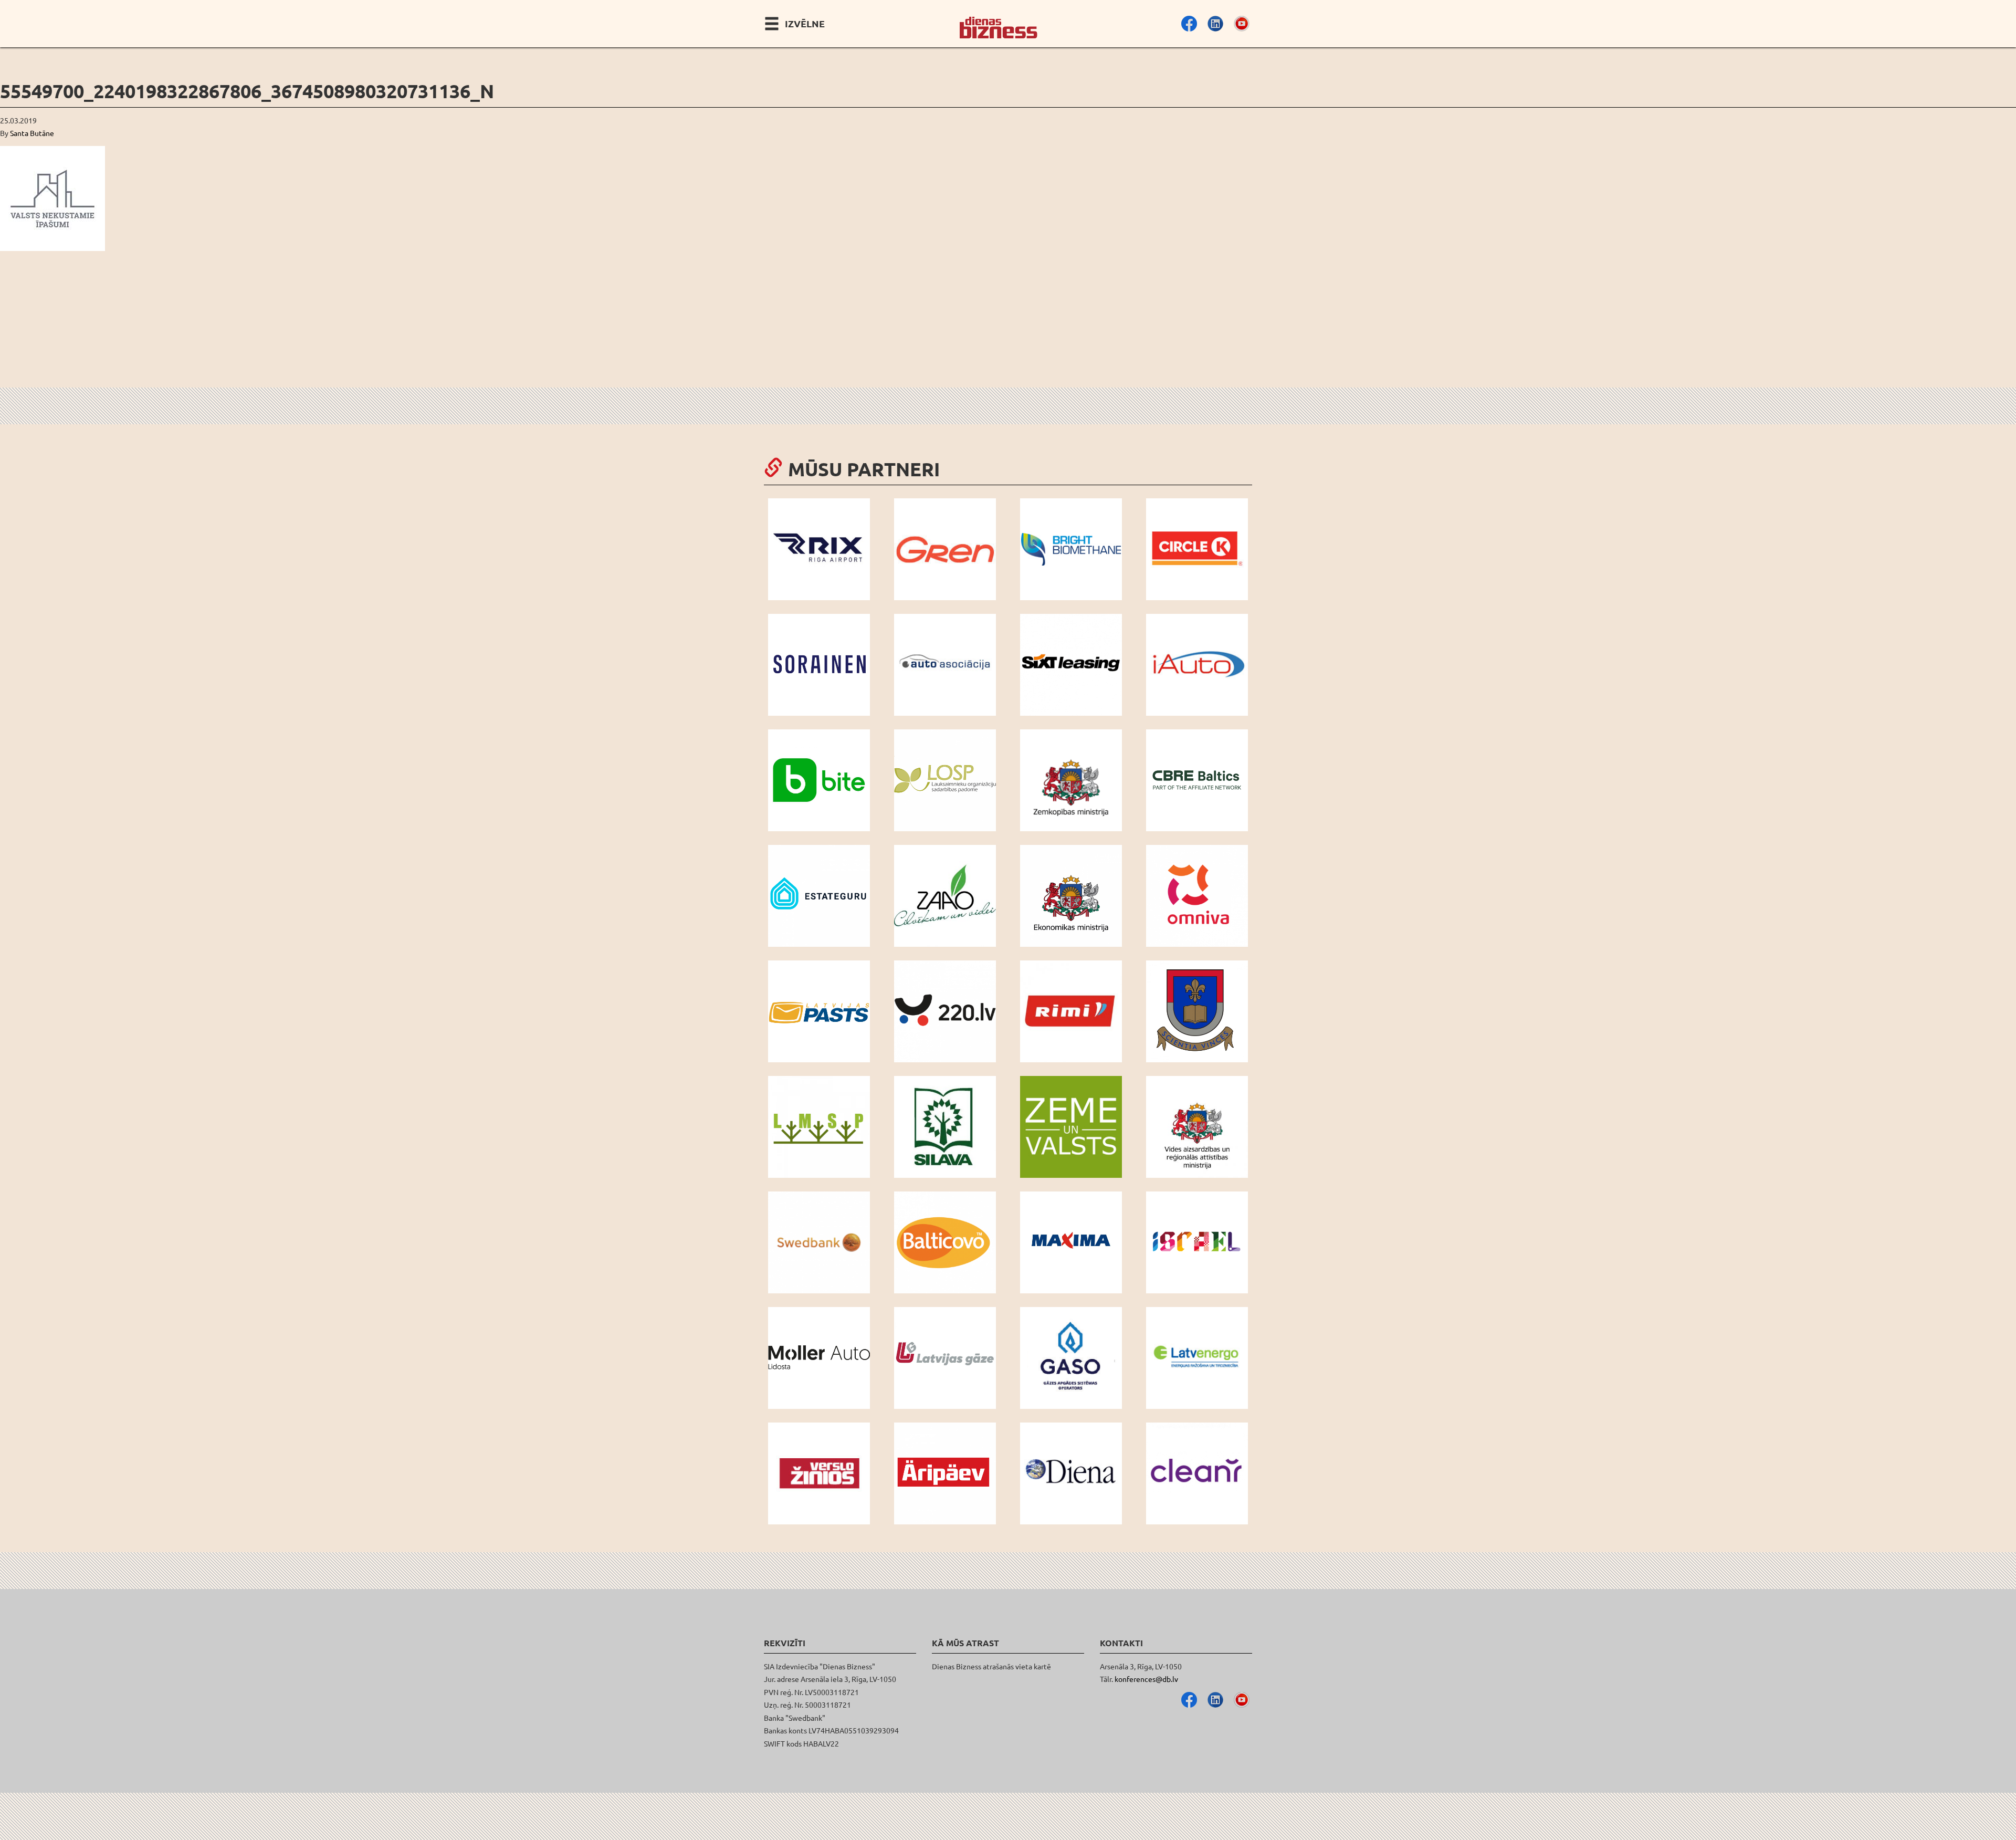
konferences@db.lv (1146, 1679)
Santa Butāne (32, 133)
